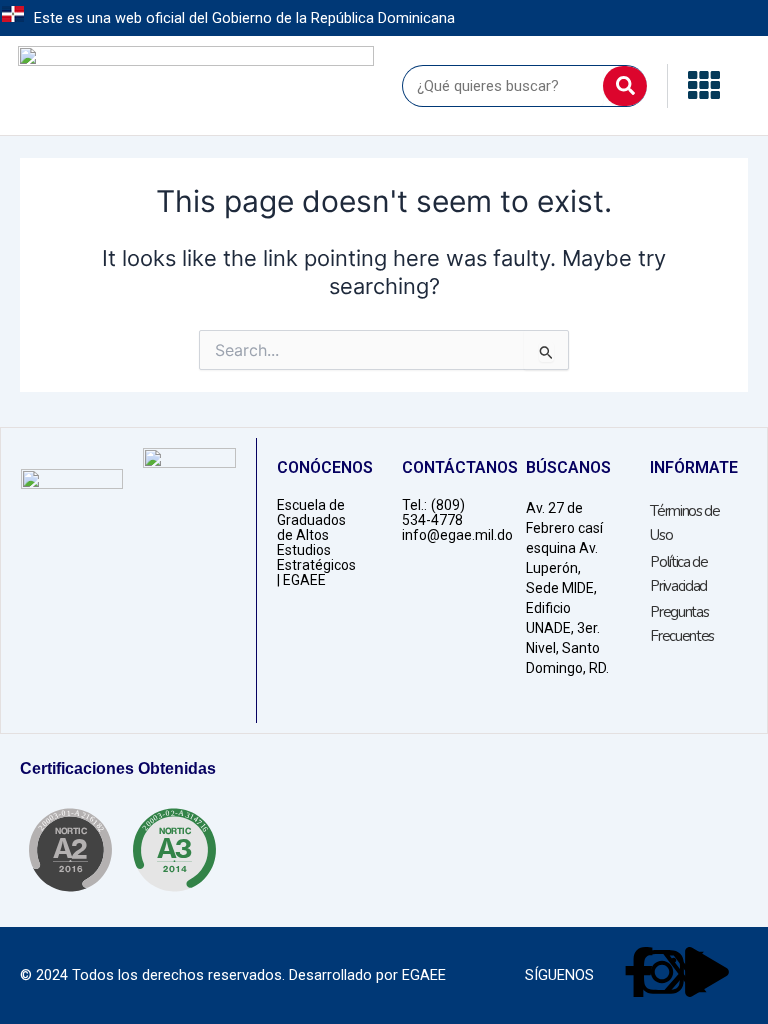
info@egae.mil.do (457, 535)
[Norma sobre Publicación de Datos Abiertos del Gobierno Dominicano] (174, 850)
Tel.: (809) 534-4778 (433, 512)
